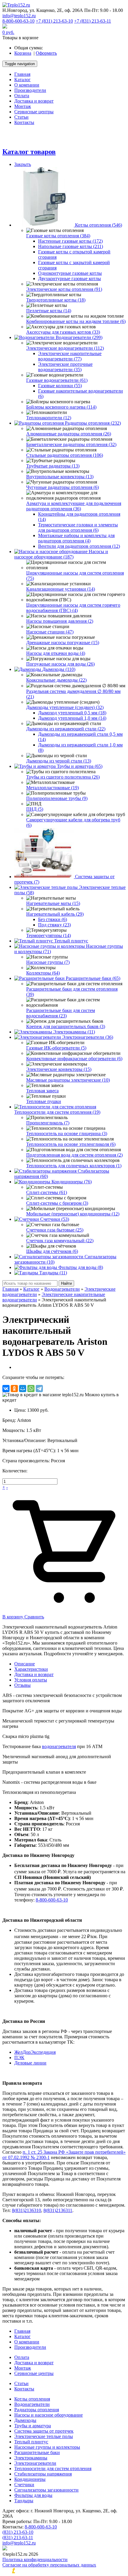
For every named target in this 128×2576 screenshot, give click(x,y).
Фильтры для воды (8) (81, 1267)
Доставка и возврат (34, 1674)
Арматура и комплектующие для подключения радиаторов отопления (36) (74, 506)
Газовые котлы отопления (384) (58, 236)
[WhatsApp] (31, 1389)
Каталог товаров (29, 152)
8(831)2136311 (58, 2210)
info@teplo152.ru (19, 16)
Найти (66, 1283)
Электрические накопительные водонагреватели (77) (70, 356)
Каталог (31, 1289)
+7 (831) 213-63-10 (54, 21)
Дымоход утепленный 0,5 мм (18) (72, 713)
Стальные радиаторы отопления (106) (65, 455)
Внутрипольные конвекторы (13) (60, 477)
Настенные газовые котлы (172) (70, 241)
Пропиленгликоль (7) (48, 1123)
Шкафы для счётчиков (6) (52, 1251)
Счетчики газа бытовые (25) (55, 1230)
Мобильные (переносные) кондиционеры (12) (73, 1214)
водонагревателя (59, 1746)
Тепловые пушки (44, 1101)
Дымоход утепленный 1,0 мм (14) (72, 718)
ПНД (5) (35, 809)
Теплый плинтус (71, 941)
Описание (25, 1664)
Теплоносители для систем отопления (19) (57, 1112)
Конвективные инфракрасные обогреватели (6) (74, 1059)
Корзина (23, 53)
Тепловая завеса (42, 1091)
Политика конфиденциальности (35, 2559)
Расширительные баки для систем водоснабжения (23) (61, 1013)
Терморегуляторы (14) (49, 935)
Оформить (46, 53)
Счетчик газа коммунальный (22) (60, 1241)
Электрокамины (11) (74, 1032)
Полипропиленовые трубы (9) (57, 798)
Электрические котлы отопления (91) (64, 289)
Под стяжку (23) (54, 925)
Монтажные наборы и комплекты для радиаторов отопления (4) (76, 538)
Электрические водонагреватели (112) (65, 348)
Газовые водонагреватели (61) (57, 380)
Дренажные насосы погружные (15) (63, 643)
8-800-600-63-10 (18, 21)
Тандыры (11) (53, 1273)
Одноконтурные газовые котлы (70, 273)
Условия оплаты (31, 1680)
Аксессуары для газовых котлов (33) (63, 332)
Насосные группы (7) (48, 962)
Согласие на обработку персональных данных (49, 2565)
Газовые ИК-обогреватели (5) (56, 1048)
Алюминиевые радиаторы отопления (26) (69, 434)
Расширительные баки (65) (93, 978)
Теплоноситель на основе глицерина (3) (67, 1134)
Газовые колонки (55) (60, 386)
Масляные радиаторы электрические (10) (68, 1080)
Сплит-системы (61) (47, 1192)
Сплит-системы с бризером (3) (57, 1203)
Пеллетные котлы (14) (49, 311)
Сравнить (34, 1617)
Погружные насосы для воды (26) (60, 664)
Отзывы (22, 1685)
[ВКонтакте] (6, 1389)
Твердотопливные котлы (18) (56, 300)
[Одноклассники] (14, 1389)
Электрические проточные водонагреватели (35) (65, 367)
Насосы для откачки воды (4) (56, 653)
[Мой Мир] (23, 1389)
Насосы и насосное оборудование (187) (61, 554)
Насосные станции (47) (50, 632)
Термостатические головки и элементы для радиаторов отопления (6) (78, 527)
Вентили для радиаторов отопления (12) (79, 546)
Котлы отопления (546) (99, 225)
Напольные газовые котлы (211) (71, 246)
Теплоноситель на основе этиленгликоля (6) (71, 1144)
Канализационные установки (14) (61, 589)
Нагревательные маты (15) (53, 903)
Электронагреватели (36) (88, 1037)
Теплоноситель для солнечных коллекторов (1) (74, 1166)
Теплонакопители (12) (49, 418)
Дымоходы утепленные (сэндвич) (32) (65, 707)
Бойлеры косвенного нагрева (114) (61, 407)
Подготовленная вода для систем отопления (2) (74, 1155)
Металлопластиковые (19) (53, 788)
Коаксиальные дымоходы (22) (56, 680)
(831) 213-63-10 (18, 2532)
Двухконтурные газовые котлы (70, 279)
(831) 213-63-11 (18, 2537)
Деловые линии (30, 2063)
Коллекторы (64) (43, 973)
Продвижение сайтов (52, 2571)
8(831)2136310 (26, 2210)
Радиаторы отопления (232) (93, 423)
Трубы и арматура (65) (80, 766)
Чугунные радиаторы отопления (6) (63, 487)
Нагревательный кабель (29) (55, 914)
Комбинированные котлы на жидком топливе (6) (76, 321)
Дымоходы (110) (59, 669)
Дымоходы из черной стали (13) (59, 761)
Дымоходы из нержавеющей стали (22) (66, 729)
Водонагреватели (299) (79, 337)
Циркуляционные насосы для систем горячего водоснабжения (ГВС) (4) (73, 608)
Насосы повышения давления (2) (60, 621)
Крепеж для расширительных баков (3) (66, 1026)
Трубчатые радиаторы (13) (53, 466)
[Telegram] (39, 1389)
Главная (10, 1289)
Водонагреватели (62, 1289)
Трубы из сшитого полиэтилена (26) (63, 777)
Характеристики (31, 1669)
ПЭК (19, 2057)
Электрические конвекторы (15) (59, 1069)
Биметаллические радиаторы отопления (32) (71, 444)
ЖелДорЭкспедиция (35, 2052)
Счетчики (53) (55, 1219)
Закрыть (23, 164)
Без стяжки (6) (53, 919)
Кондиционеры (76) (72, 1182)
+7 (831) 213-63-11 (93, 21)
